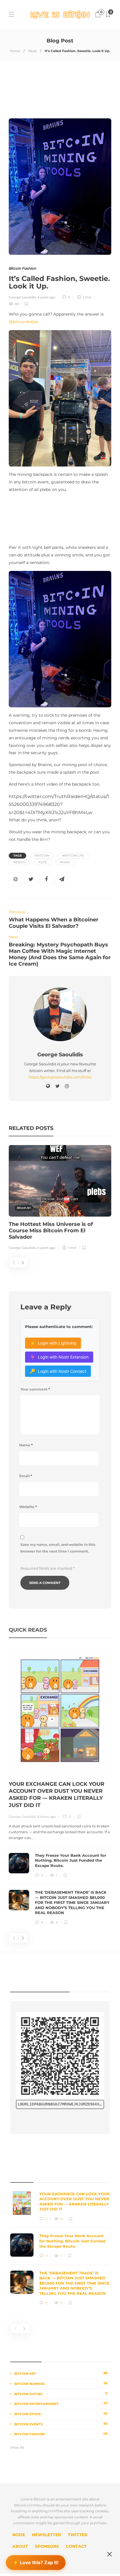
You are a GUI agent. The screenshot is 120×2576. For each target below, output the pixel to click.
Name (26, 1445)
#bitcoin (42, 856)
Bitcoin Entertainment (61, 2404)
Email (26, 1476)
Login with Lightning (53, 1343)
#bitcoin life (73, 856)
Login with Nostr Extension (59, 1357)
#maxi (65, 862)
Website (28, 1507)
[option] (60, 1199)
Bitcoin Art (24, 1208)
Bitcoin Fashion (23, 268)
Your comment (35, 1389)
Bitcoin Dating (61, 2394)
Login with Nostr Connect (58, 1371)
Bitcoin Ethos (61, 2414)
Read (32, 51)
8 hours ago (47, 1817)
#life (43, 862)
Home (15, 51)
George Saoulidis (22, 297)
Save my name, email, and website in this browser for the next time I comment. (58, 1548)
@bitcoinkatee (23, 322)
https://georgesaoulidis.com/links (60, 1077)
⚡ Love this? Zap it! (36, 2561)
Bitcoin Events (61, 2424)
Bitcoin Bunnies (61, 2383)
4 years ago (46, 297)
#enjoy (19, 862)
